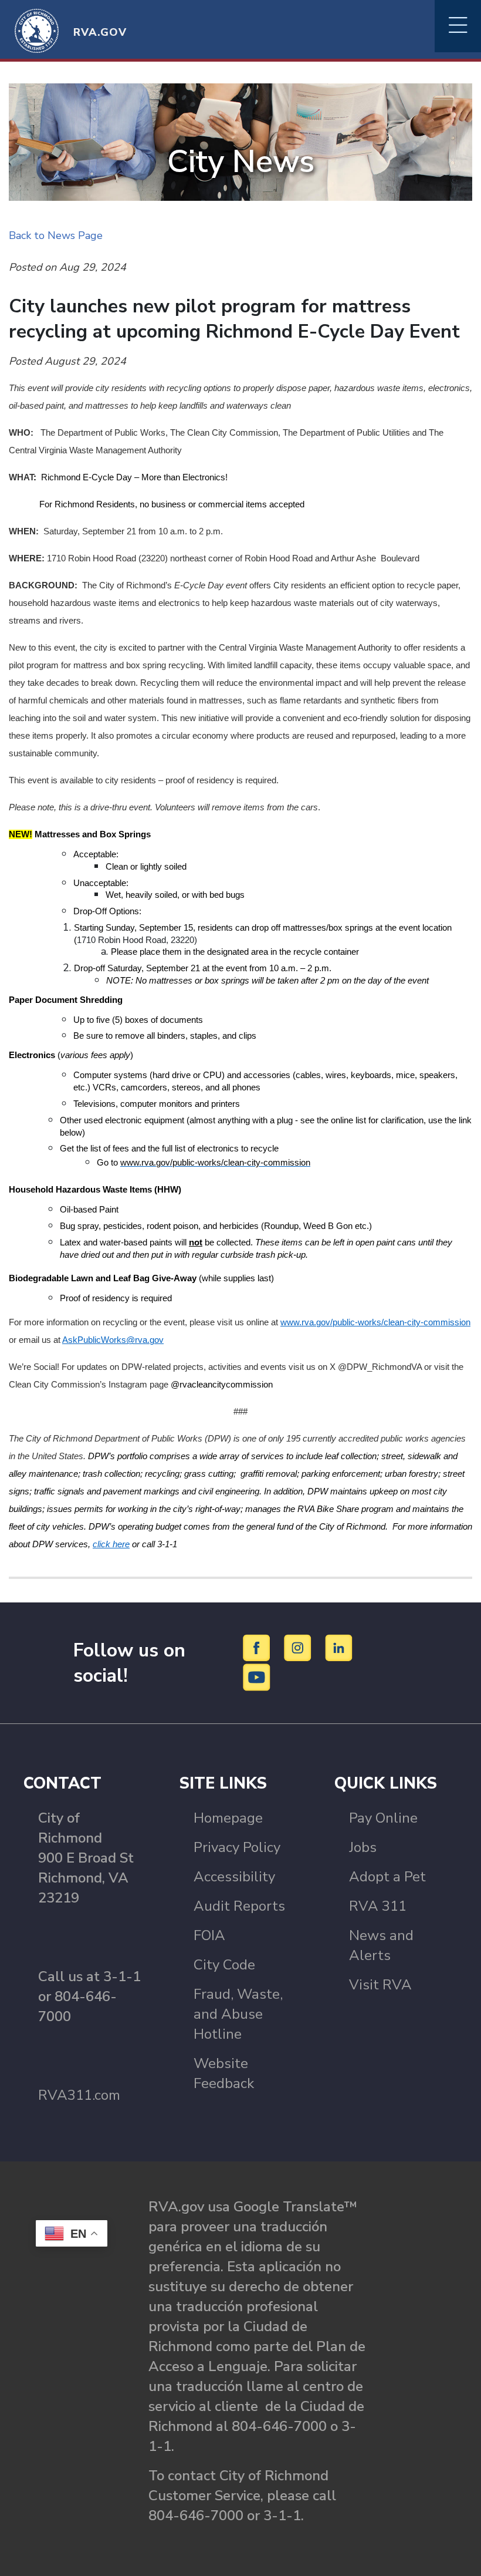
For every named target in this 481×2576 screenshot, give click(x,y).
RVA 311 (378, 1906)
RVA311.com (79, 2095)
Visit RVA (380, 1985)
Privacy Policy (237, 1847)
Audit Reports (239, 1906)
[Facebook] (258, 1648)
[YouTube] (257, 1677)
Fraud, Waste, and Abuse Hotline (238, 2014)
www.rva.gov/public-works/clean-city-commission (375, 1322)
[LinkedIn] (339, 1648)
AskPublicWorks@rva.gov (113, 1340)
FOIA (209, 1935)
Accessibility (234, 1877)
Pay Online (383, 1818)
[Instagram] (299, 1648)
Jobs (363, 1847)
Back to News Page (56, 235)
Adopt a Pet (387, 1877)
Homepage (228, 1818)
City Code (224, 1965)
